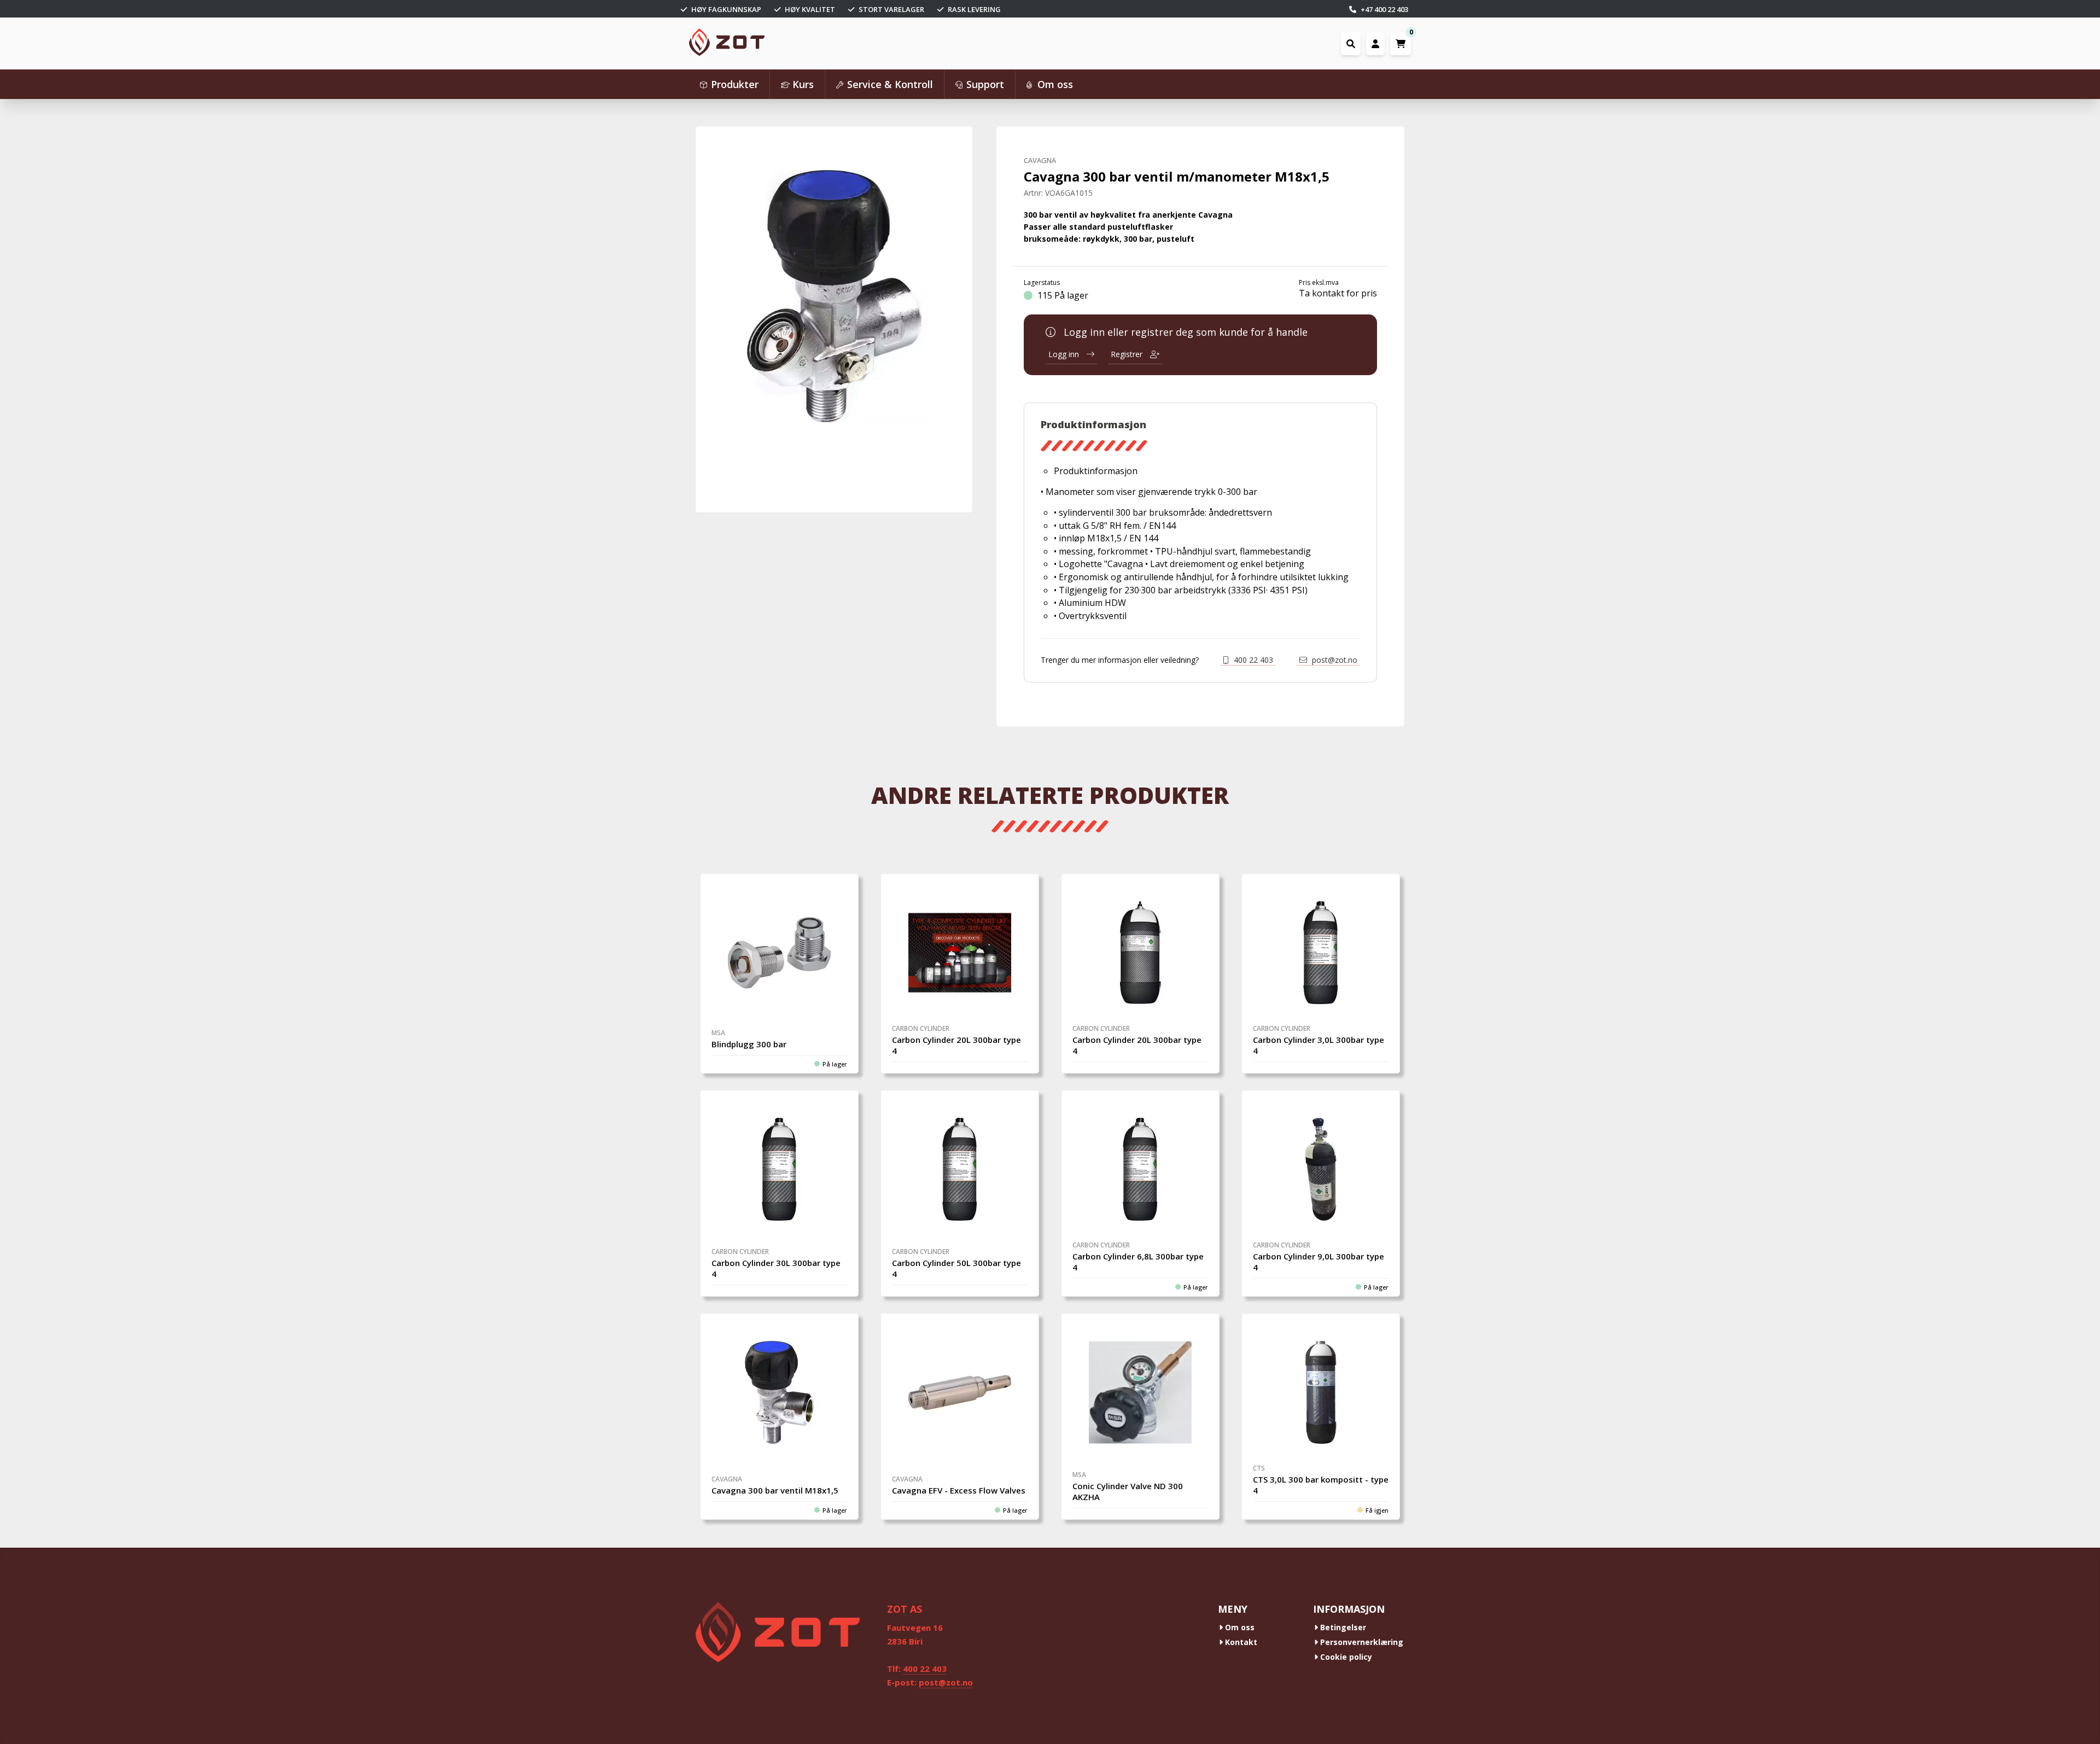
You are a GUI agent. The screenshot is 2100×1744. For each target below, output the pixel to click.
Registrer (1128, 354)
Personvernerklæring (1361, 1642)
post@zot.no (1334, 660)
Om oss (1239, 1627)
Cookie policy (1345, 1657)
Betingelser (1342, 1627)
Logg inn (1065, 354)
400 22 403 (1252, 660)
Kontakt (1240, 1642)
